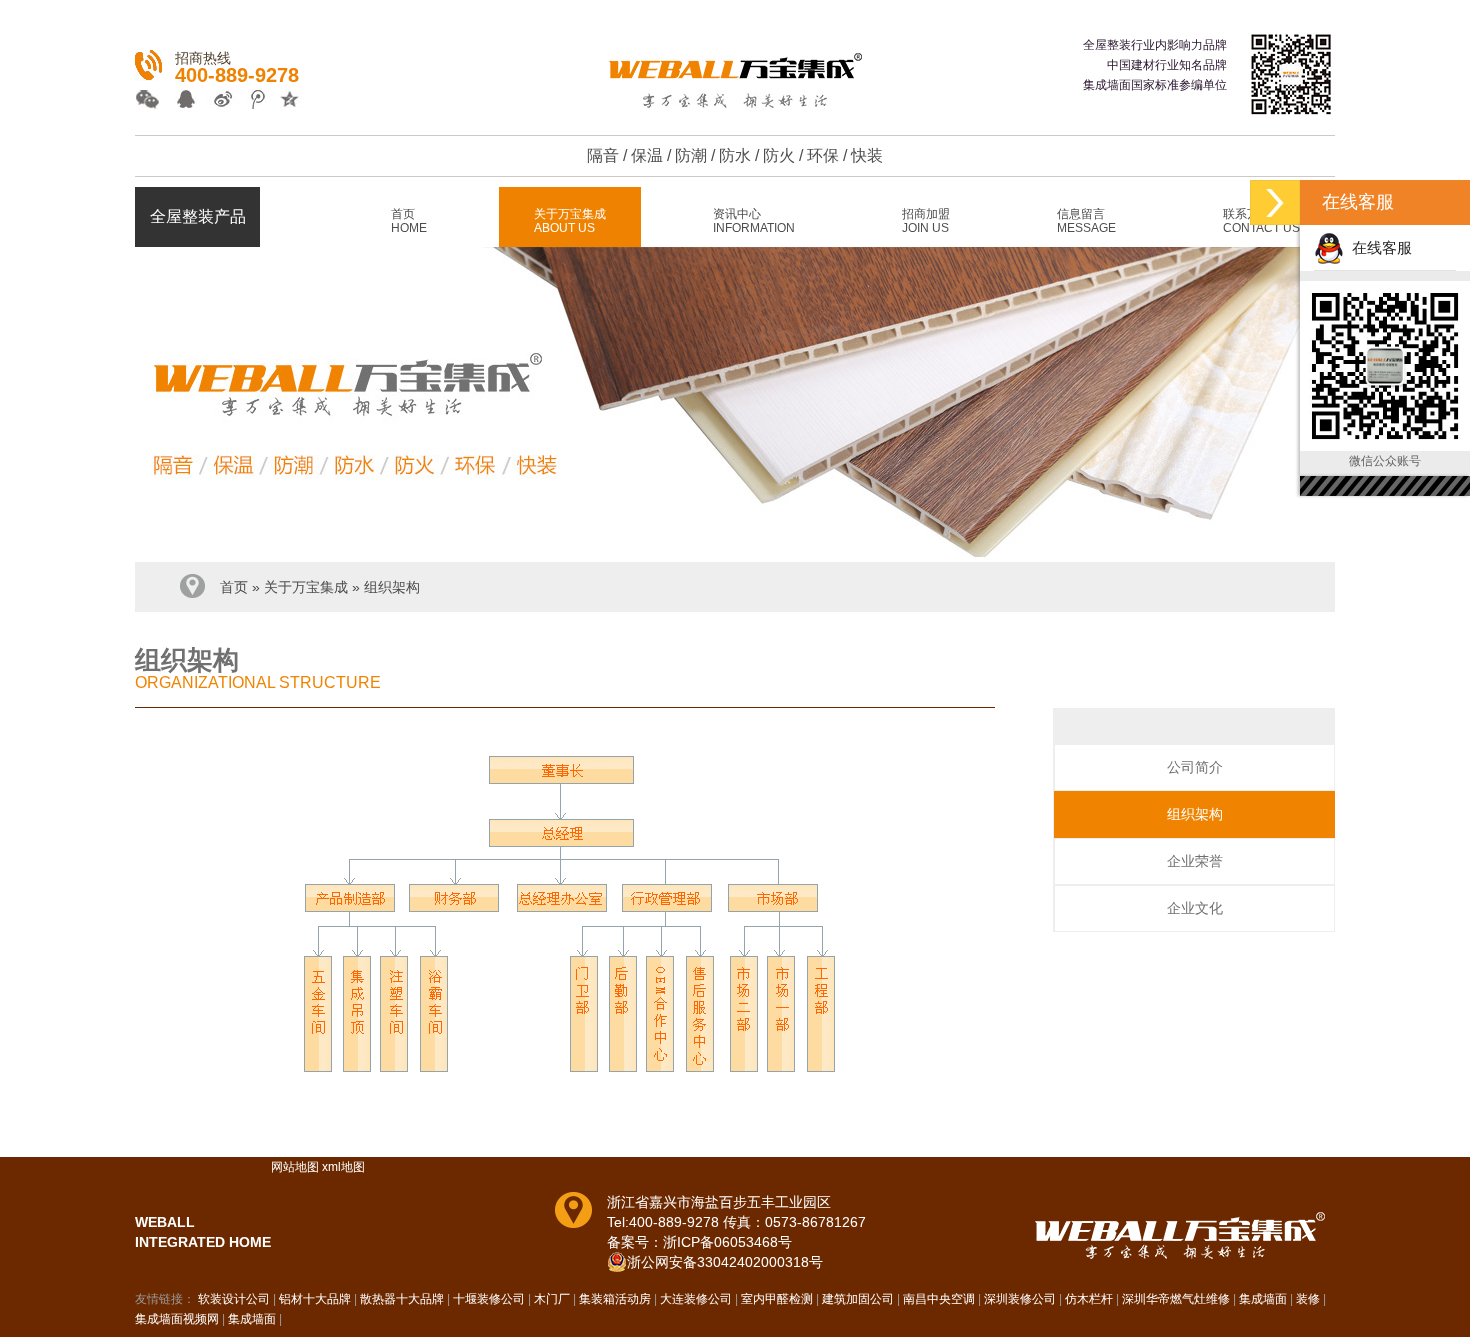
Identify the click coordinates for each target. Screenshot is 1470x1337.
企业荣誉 (1195, 861)
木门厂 (552, 1299)
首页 (234, 587)
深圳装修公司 (1020, 1299)
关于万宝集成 (306, 587)
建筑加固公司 (858, 1299)
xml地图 (343, 1167)
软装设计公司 (234, 1299)
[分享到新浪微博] (217, 101)
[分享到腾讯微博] (250, 101)
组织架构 (392, 587)
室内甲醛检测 (777, 1299)
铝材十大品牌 (315, 1299)
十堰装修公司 (489, 1299)
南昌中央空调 (939, 1299)
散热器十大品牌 (402, 1299)
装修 (1308, 1299)
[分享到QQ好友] (184, 101)
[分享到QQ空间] (283, 101)
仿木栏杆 (1089, 1299)
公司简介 (1195, 767)
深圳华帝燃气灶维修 (1176, 1299)
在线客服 (1378, 247)
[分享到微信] (151, 101)
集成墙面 (1263, 1299)
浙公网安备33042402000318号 (725, 1262)
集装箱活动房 (615, 1299)
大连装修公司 (696, 1299)
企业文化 (1195, 908)
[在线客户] (1275, 202)
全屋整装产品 (198, 216)
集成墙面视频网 (177, 1319)
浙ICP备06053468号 (727, 1242)
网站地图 (295, 1167)
